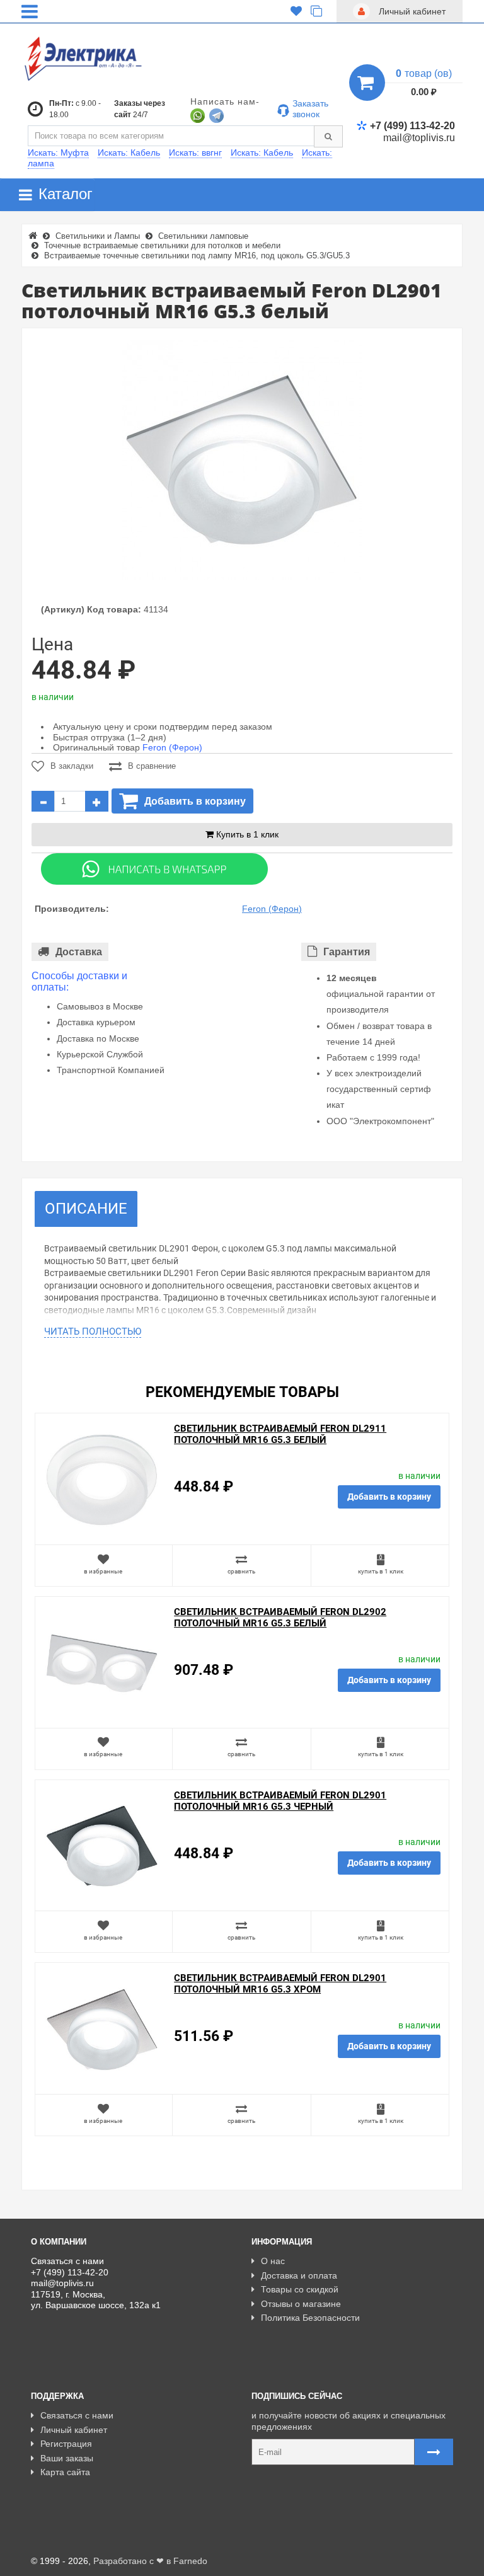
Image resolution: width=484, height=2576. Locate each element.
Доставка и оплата (299, 2275)
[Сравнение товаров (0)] (316, 11)
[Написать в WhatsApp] (198, 115)
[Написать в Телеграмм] (216, 115)
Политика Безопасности (310, 2318)
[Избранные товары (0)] (296, 11)
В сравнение (152, 766)
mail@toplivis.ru (419, 138)
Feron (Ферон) (172, 747)
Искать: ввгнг (195, 152)
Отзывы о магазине (301, 2304)
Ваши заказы (67, 2458)
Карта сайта (65, 2472)
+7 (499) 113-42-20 (412, 126)
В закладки (72, 766)
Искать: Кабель (129, 152)
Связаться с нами (77, 2415)
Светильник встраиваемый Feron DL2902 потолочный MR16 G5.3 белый (280, 1618)
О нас (273, 2261)
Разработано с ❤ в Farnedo (150, 2561)
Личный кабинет (74, 2430)
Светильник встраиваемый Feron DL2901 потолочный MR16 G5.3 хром (280, 1984)
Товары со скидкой (300, 2289)
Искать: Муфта (58, 152)
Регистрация (66, 2444)
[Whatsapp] (154, 868)
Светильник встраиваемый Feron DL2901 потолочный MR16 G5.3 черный (280, 1801)
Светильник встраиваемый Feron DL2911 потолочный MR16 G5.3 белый (280, 1434)
